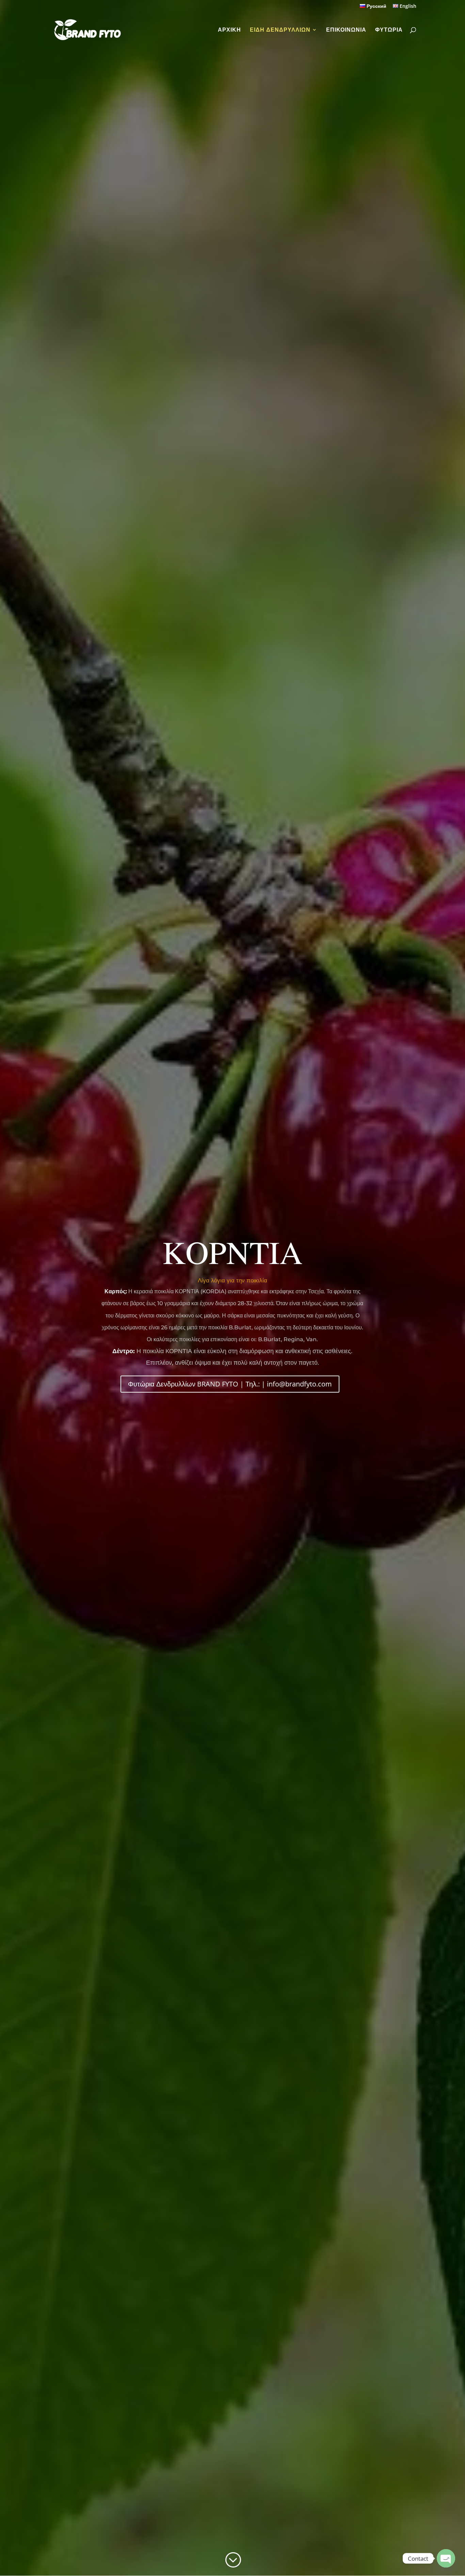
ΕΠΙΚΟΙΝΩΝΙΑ (346, 30)
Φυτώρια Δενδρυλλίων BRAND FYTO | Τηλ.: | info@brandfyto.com (230, 1384)
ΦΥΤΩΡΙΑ (389, 30)
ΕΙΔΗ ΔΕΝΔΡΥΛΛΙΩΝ (280, 30)
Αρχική (229, 30)
